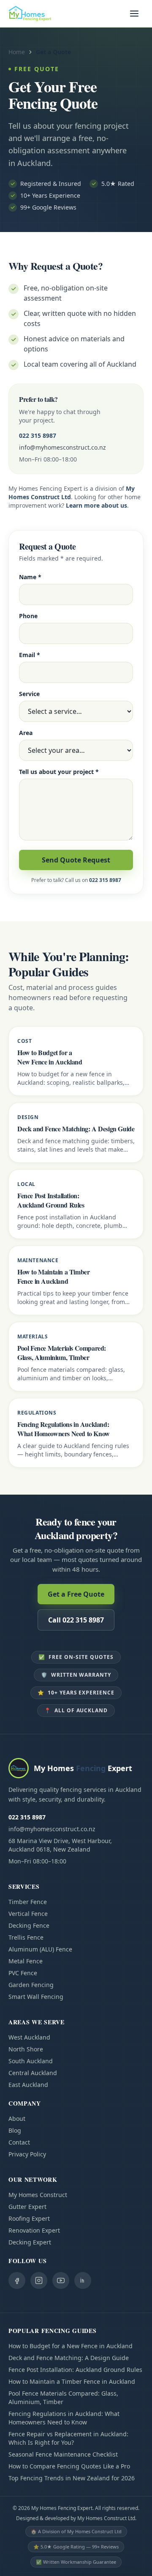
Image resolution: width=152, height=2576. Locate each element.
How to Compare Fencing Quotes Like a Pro (69, 2466)
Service (29, 694)
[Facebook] (17, 2280)
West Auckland (29, 2037)
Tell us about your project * (59, 772)
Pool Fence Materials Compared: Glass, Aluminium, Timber (63, 2398)
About (17, 2119)
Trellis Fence (26, 1937)
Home (17, 52)
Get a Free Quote (76, 1594)
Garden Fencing (31, 1985)
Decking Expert (30, 2242)
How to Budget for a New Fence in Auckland (71, 2346)
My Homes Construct (38, 2195)
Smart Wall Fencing (36, 1997)
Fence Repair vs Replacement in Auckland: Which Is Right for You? (68, 2438)
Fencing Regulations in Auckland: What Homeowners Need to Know (64, 2418)
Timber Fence (28, 1902)
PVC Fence (23, 1973)
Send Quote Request (76, 860)
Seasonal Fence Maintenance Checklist (63, 2454)
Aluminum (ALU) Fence (40, 1949)
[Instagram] (39, 2280)
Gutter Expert (27, 2207)
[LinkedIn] (83, 2280)
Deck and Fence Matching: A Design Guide (69, 2358)
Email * (30, 655)
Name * (30, 577)
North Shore (26, 2049)
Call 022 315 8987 (76, 1620)
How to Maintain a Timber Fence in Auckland (72, 2381)
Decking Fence (29, 1925)
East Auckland (28, 2085)
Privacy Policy (27, 2154)
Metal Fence (26, 1961)
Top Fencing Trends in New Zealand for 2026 (72, 2478)
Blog (15, 2130)
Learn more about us (96, 505)
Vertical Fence (28, 1914)
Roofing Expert (29, 2218)
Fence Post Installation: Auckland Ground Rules (75, 2370)
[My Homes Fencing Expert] (30, 14)
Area (26, 733)
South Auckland (31, 2061)
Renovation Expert (34, 2230)
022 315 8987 (38, 435)
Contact (19, 2142)
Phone (28, 616)
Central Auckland (33, 2073)
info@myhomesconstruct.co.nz (62, 447)
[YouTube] (61, 2280)
